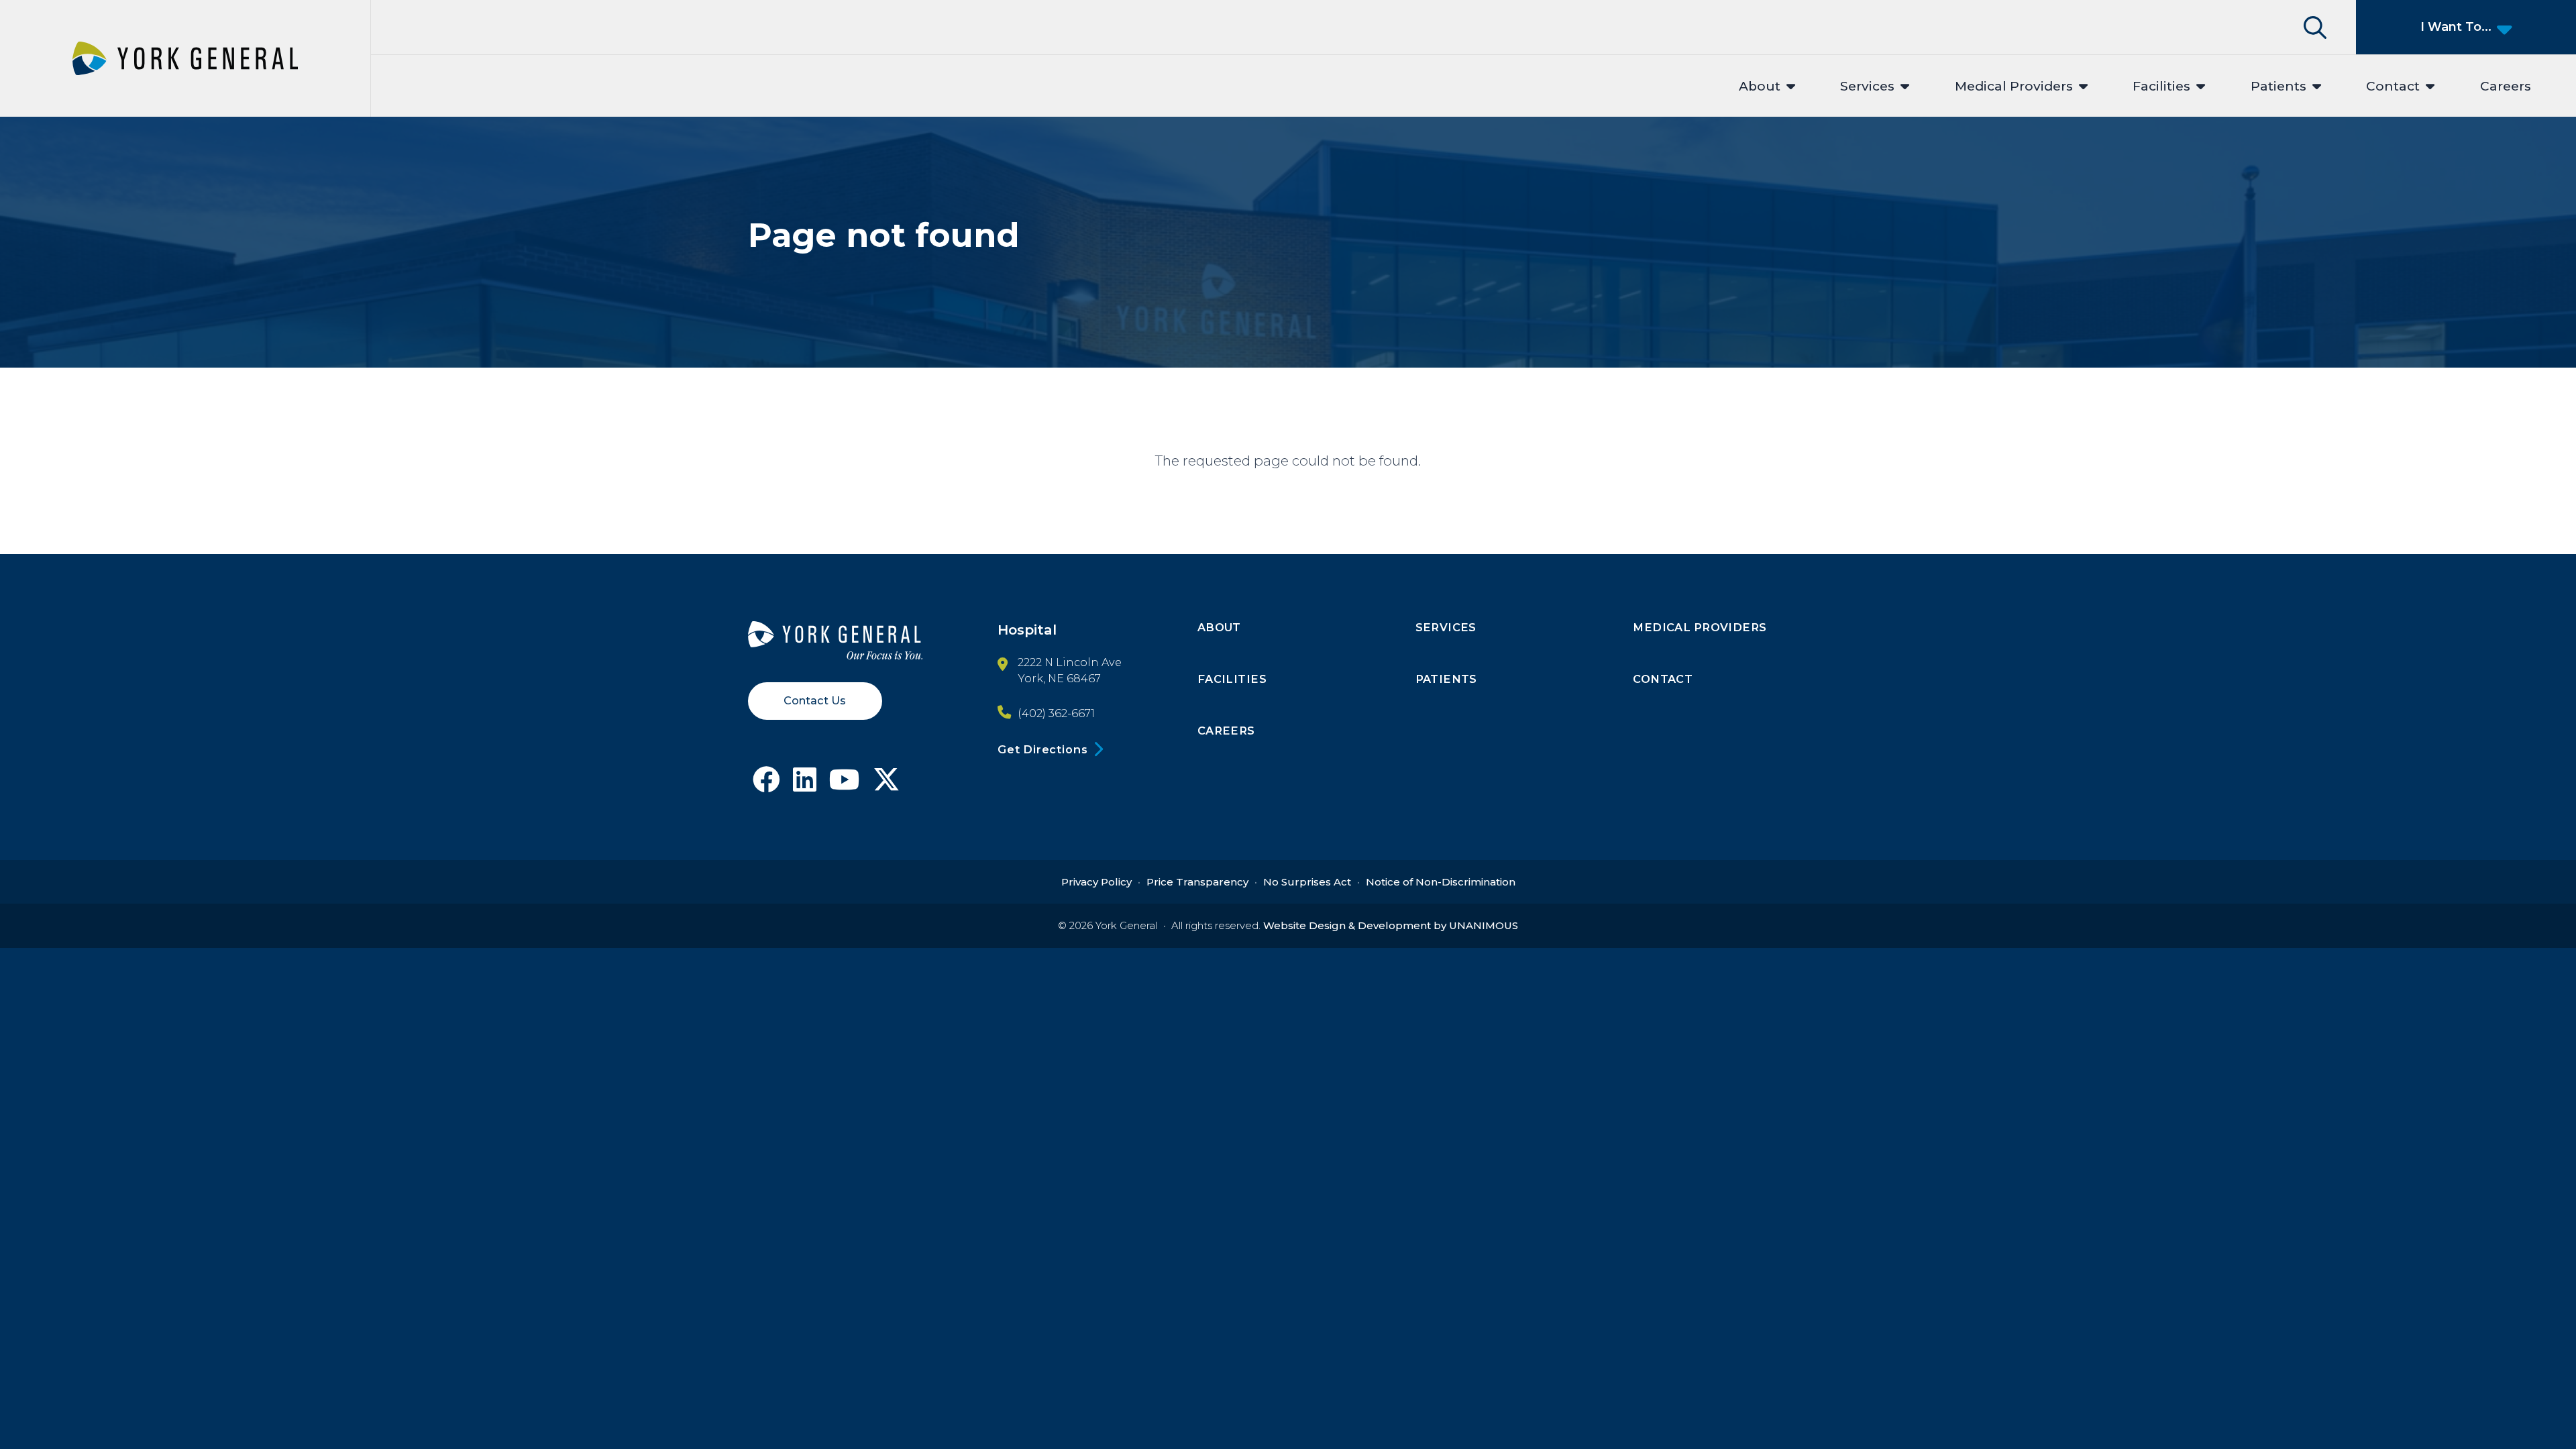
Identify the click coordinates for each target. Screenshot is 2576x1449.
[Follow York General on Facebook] (766, 785)
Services (1867, 87)
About (1760, 87)
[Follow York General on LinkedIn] (805, 785)
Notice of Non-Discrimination (1441, 882)
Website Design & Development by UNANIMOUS (1391, 925)
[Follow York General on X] (887, 785)
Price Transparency (1197, 882)
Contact (2393, 87)
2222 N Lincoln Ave (1070, 662)
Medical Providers (2014, 87)
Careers (2506, 86)
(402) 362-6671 (1056, 713)
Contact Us (815, 700)
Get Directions (1042, 749)
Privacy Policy (1096, 882)
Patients (2278, 87)
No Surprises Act (1307, 882)
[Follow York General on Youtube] (845, 785)
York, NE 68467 (1059, 678)
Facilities (2161, 87)
